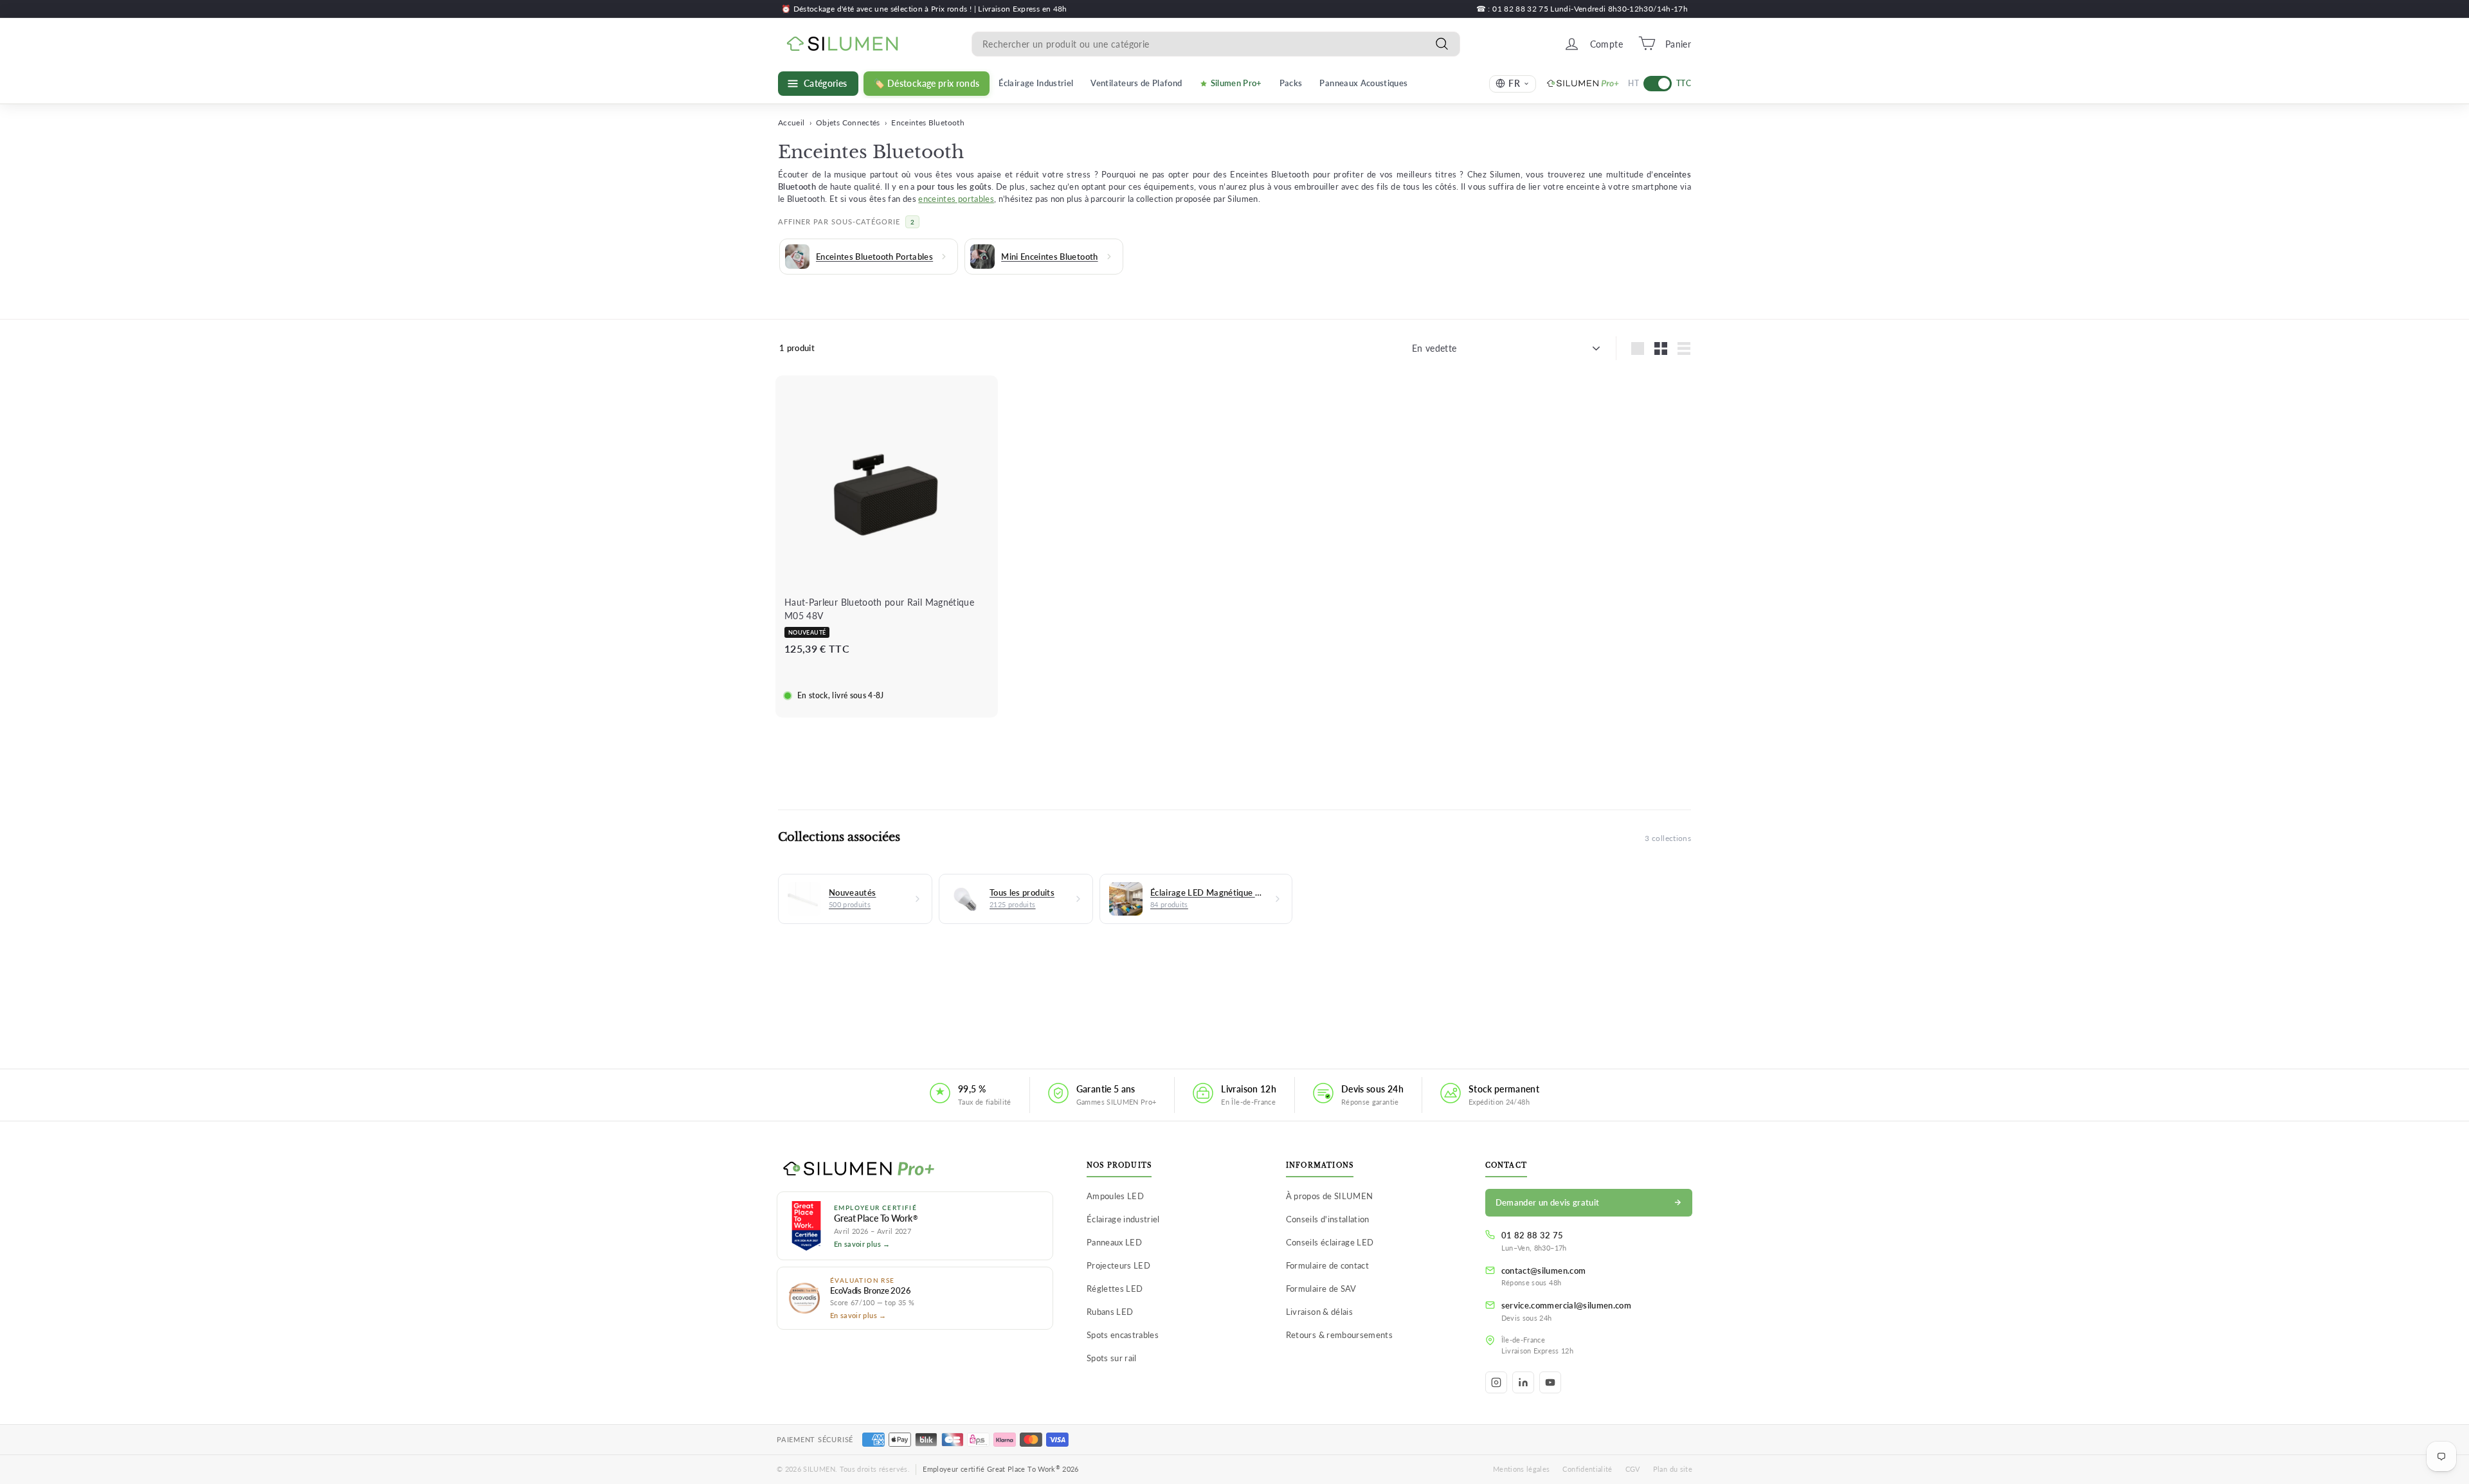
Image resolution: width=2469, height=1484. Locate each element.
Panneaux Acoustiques (1363, 83)
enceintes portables (956, 199)
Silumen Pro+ (1236, 83)
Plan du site (1673, 1469)
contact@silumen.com (1544, 1271)
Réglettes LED (1115, 1289)
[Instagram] (1496, 1382)
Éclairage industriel (1123, 1219)
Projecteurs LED (1118, 1265)
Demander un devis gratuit (1548, 1202)
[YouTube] (1550, 1382)
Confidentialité (1587, 1469)
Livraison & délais (1319, 1312)
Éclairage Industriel (1036, 83)
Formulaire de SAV (1321, 1289)
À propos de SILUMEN (1330, 1196)
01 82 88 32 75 (1533, 1235)
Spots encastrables (1123, 1335)
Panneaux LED (1114, 1242)
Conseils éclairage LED (1330, 1242)
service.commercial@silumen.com (1567, 1305)
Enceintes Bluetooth (928, 122)
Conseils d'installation (1328, 1219)
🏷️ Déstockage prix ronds (927, 84)
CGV (1633, 1469)
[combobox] (1216, 43)
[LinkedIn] (1523, 1382)
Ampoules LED (1115, 1196)
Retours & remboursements (1339, 1335)
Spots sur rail (1112, 1358)
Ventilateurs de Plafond (1136, 83)
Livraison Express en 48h (1022, 9)
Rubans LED (1110, 1312)
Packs (1291, 83)
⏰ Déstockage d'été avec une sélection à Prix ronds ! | (880, 9)
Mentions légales (1522, 1469)
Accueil (791, 122)
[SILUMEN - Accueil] (915, 1170)
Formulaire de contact (1327, 1265)
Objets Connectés (848, 122)
